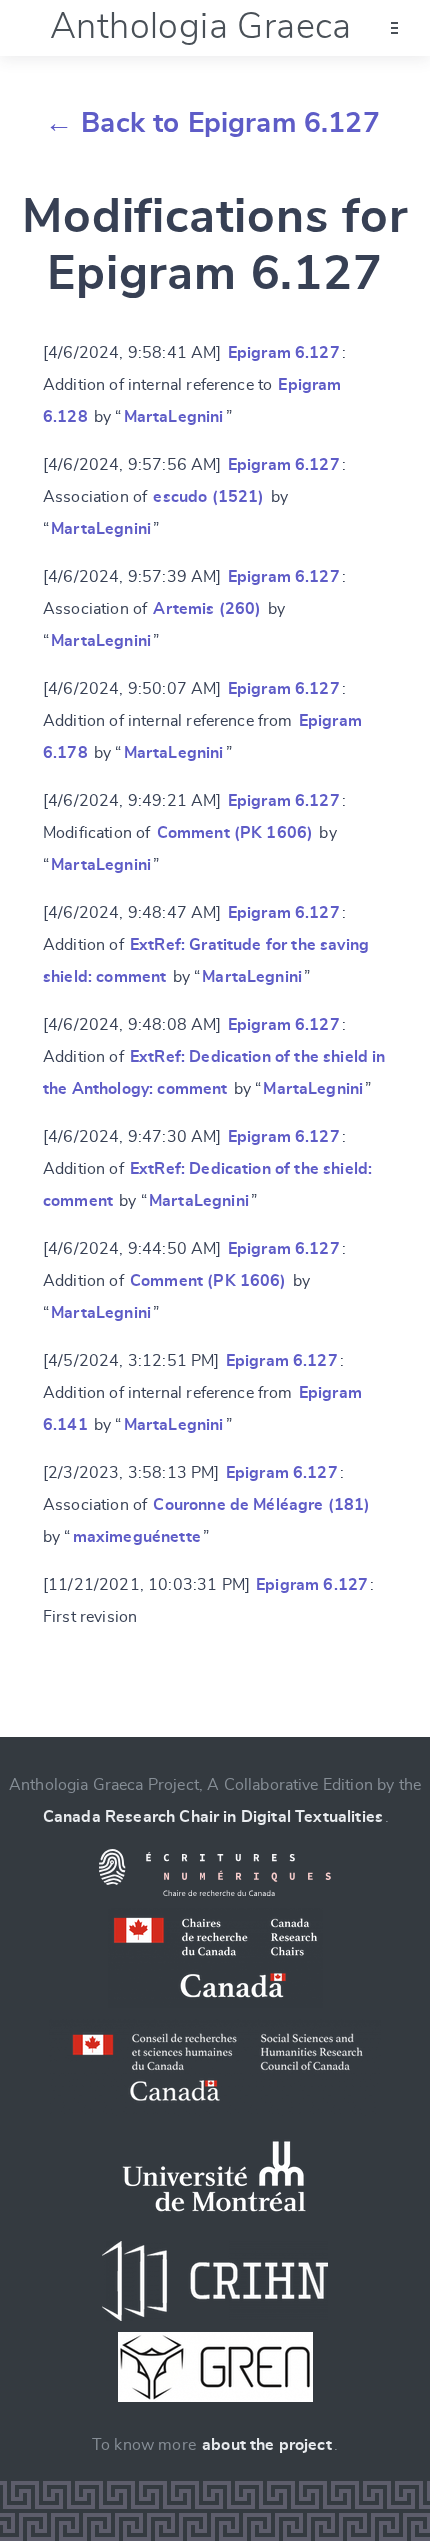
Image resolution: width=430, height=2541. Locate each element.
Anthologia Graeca (201, 27)
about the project (267, 2445)
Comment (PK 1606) (235, 833)
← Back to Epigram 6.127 (212, 124)
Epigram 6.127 (284, 353)
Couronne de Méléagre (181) (261, 1505)
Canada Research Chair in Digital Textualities (213, 1817)
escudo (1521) (208, 497)
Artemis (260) (207, 609)
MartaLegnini (174, 417)
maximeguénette (137, 1537)
